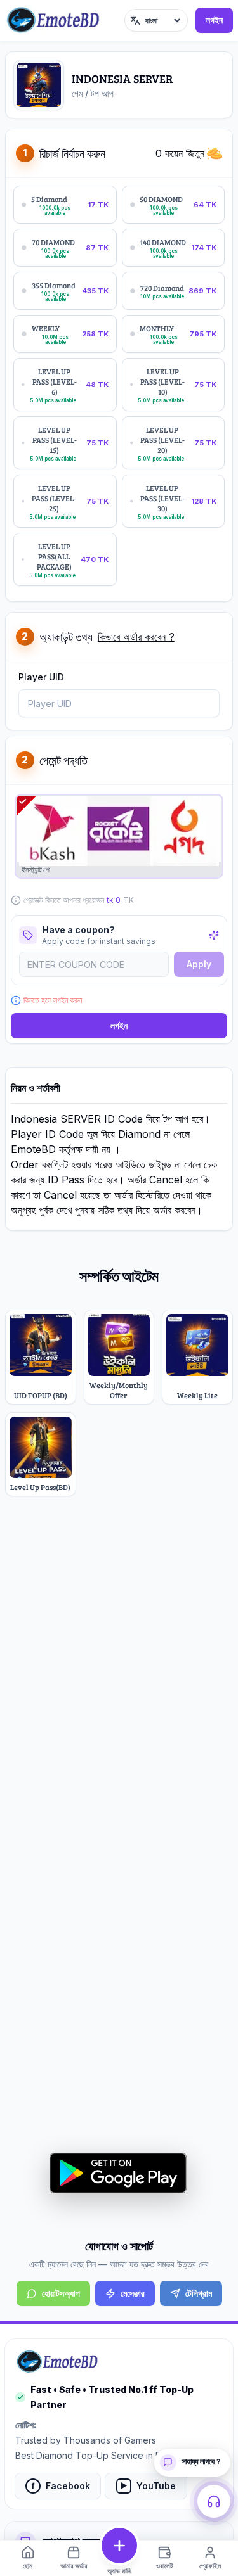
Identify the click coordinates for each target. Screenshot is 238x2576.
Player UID (41, 677)
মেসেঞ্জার (133, 2293)
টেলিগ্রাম (199, 2293)
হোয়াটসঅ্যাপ (61, 2293)
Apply (199, 964)
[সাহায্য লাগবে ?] (214, 2501)
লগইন (214, 20)
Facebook (61, 2486)
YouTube (149, 2486)
